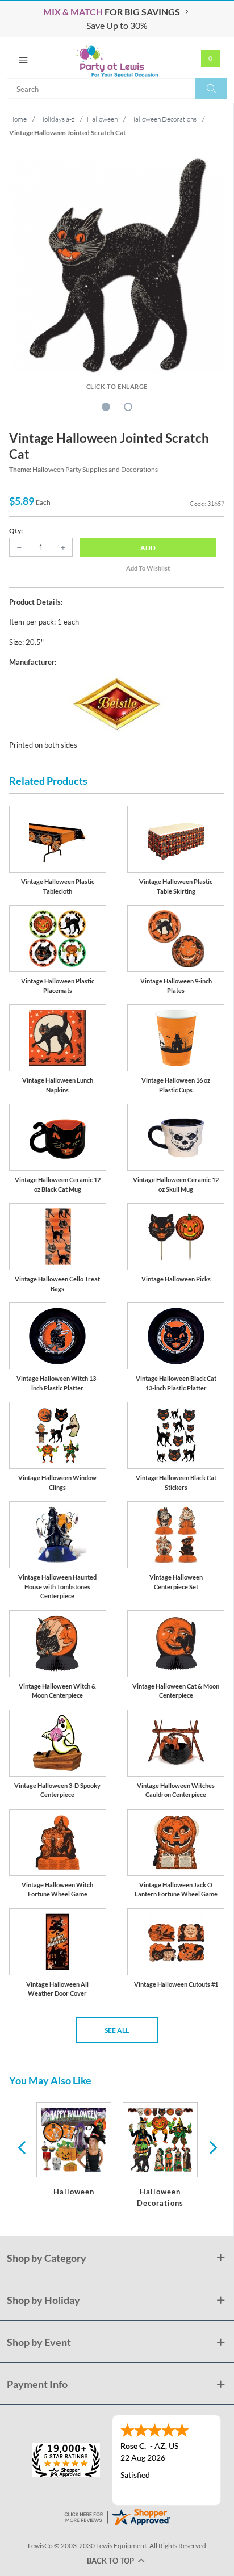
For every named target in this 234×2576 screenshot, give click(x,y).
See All (117, 2030)
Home (18, 119)
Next (212, 2147)
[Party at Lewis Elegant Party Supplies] (117, 58)
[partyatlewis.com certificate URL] (117, 2516)
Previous (22, 2147)
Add (148, 548)
